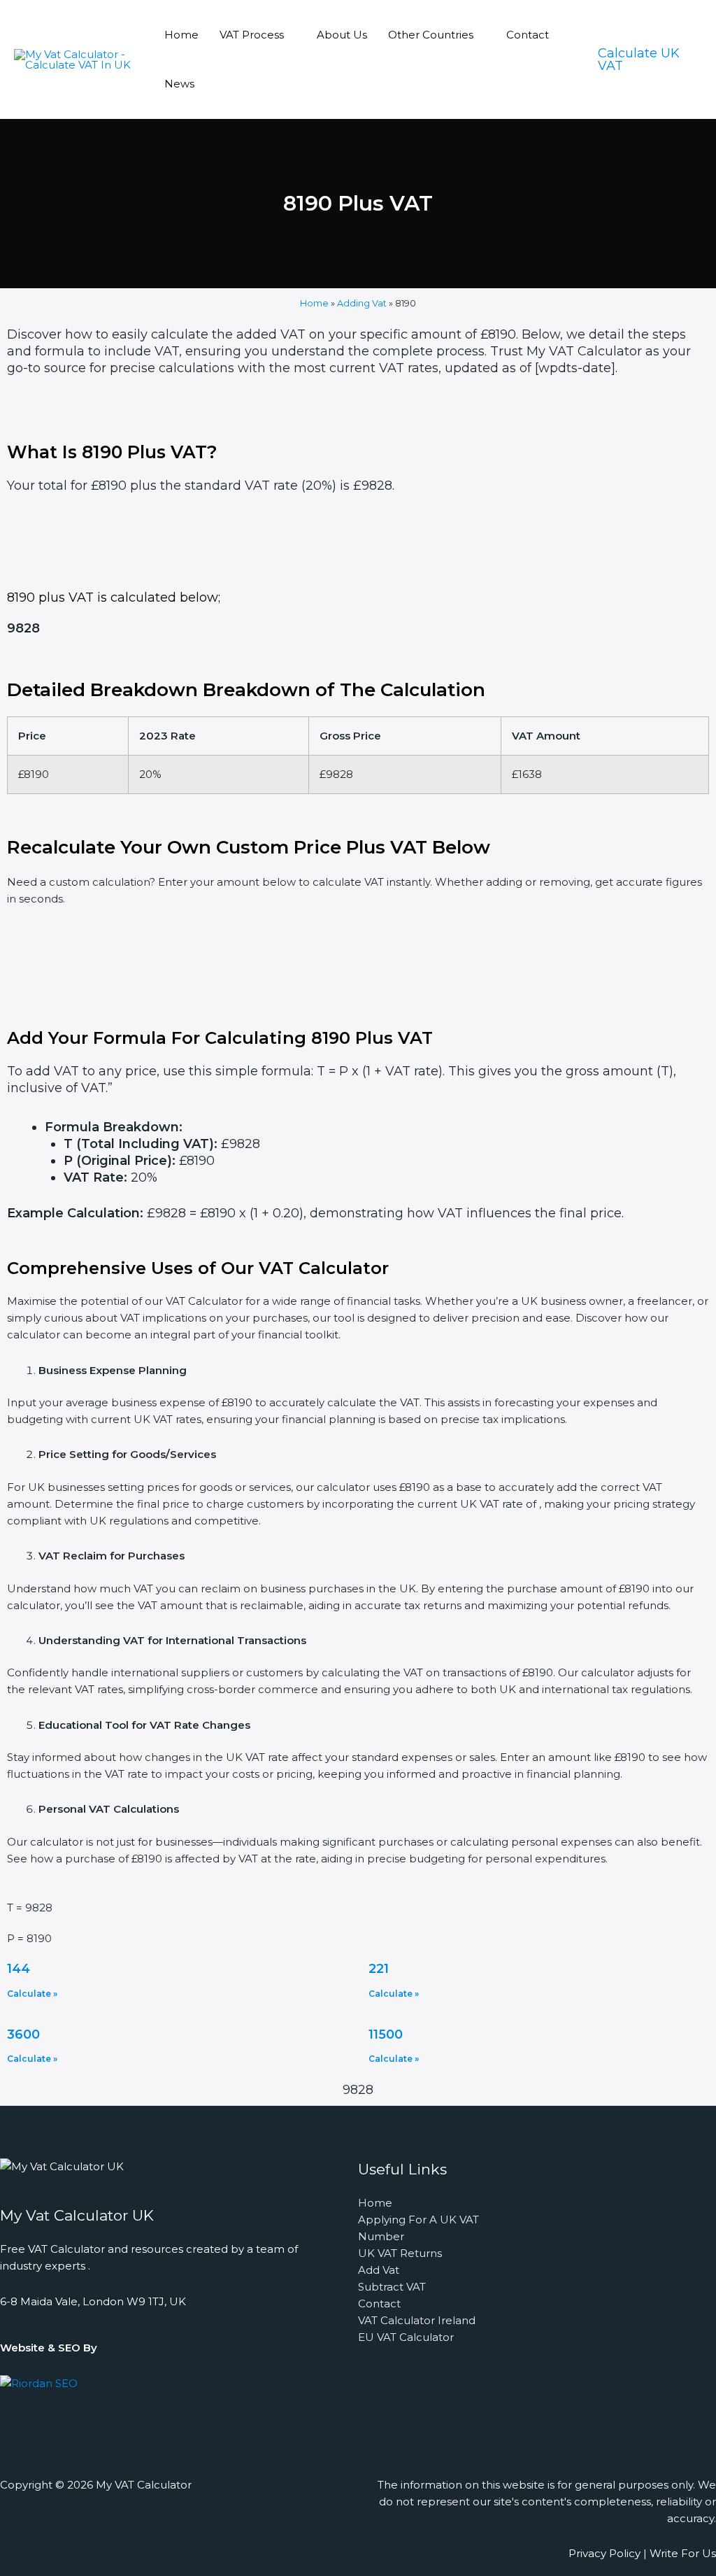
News (179, 84)
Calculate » (32, 1994)
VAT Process (252, 35)
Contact (528, 35)
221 (379, 1969)
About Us (342, 35)
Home (181, 35)
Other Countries (431, 35)
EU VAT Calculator (406, 2337)
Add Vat (379, 2270)
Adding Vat (362, 303)
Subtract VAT (392, 2287)
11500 (386, 2034)
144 (19, 1969)
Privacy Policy (604, 2553)
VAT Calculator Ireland (417, 2320)
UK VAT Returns (400, 2253)
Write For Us (683, 2553)
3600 (23, 2034)
